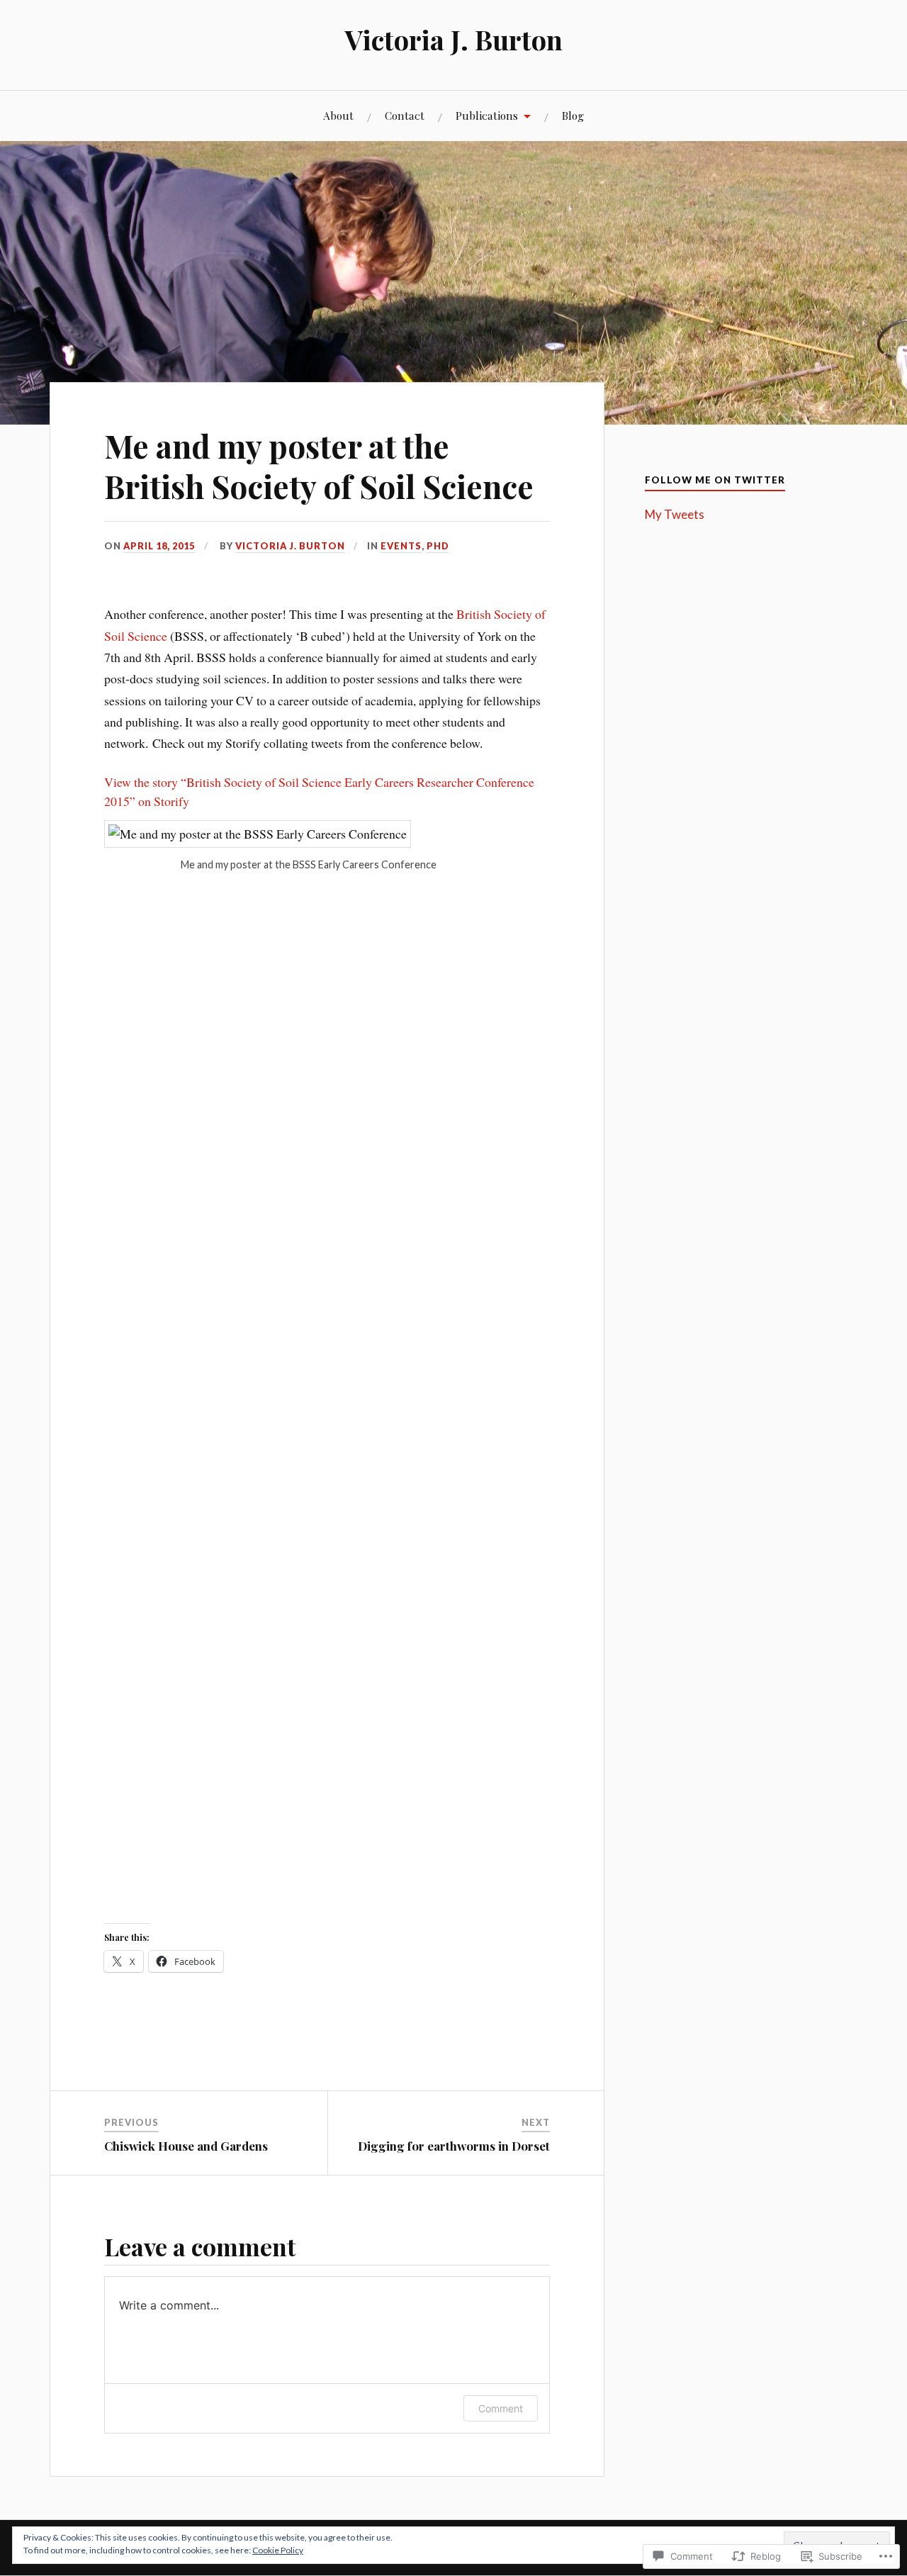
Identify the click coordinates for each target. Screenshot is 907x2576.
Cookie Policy (278, 2550)
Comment (501, 2408)
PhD (438, 546)
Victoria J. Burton (454, 39)
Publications (487, 115)
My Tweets (675, 514)
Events (401, 546)
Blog (573, 115)
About (338, 115)
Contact (405, 115)
